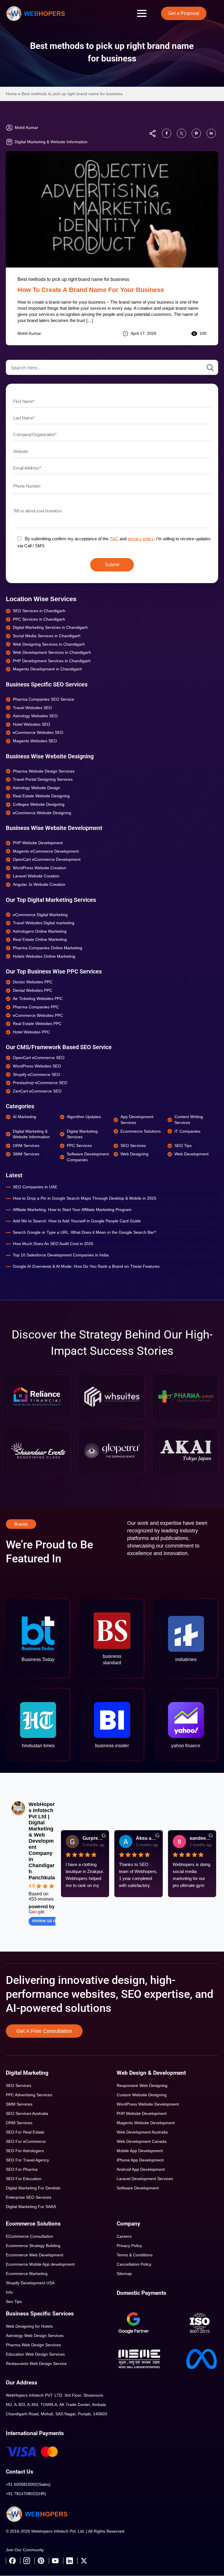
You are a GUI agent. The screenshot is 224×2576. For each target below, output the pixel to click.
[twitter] (84, 2561)
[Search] (210, 368)
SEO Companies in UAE (35, 1187)
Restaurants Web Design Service (36, 2363)
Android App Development (141, 2169)
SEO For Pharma (22, 2169)
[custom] (167, 133)
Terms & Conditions (135, 2255)
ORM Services (19, 2123)
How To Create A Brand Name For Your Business (91, 290)
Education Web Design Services (35, 2354)
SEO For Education (24, 2179)
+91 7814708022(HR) (26, 2494)
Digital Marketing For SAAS (31, 2207)
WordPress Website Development (148, 2104)
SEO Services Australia (27, 2113)
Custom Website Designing (142, 2095)
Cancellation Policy (134, 2264)
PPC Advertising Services (29, 2095)
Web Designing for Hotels (29, 2326)
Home (11, 94)
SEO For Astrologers (25, 2151)
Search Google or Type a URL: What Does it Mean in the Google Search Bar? (85, 1232)
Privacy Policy (129, 2246)
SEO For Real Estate (25, 2132)
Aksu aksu (147, 1838)
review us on (45, 1921)
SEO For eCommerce (26, 2141)
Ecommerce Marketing (27, 2274)
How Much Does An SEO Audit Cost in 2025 (53, 1244)
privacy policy (141, 539)
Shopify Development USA (30, 2283)
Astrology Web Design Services (35, 2336)
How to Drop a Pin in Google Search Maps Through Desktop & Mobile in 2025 (85, 1198)
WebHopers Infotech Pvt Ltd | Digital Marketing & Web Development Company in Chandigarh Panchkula (42, 1841)
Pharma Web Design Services (33, 2345)
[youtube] (55, 2561)
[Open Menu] (142, 13)
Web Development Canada (142, 2141)
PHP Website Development (142, 2113)
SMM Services (19, 2104)
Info (9, 2292)
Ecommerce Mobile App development (40, 2264)
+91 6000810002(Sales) (28, 2484)
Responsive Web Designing (142, 2085)
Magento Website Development (146, 2123)
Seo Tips (14, 2301)
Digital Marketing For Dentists (33, 2188)
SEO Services (19, 2085)
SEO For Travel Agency (27, 2160)
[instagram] (27, 2561)
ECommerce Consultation (29, 2236)
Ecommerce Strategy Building (33, 2246)
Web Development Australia (142, 2132)
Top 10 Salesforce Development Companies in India (61, 1255)
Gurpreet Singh (93, 1838)
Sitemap (124, 2274)
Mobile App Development (140, 2151)
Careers (124, 2236)
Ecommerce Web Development (35, 2255)
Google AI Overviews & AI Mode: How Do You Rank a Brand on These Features (86, 1266)
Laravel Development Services (145, 2179)
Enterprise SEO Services (29, 2197)
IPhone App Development (140, 2160)
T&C (114, 539)
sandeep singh (201, 1838)
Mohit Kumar (29, 333)
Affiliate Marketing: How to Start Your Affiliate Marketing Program (72, 1210)
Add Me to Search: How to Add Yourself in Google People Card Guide (77, 1221)
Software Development (138, 2188)
